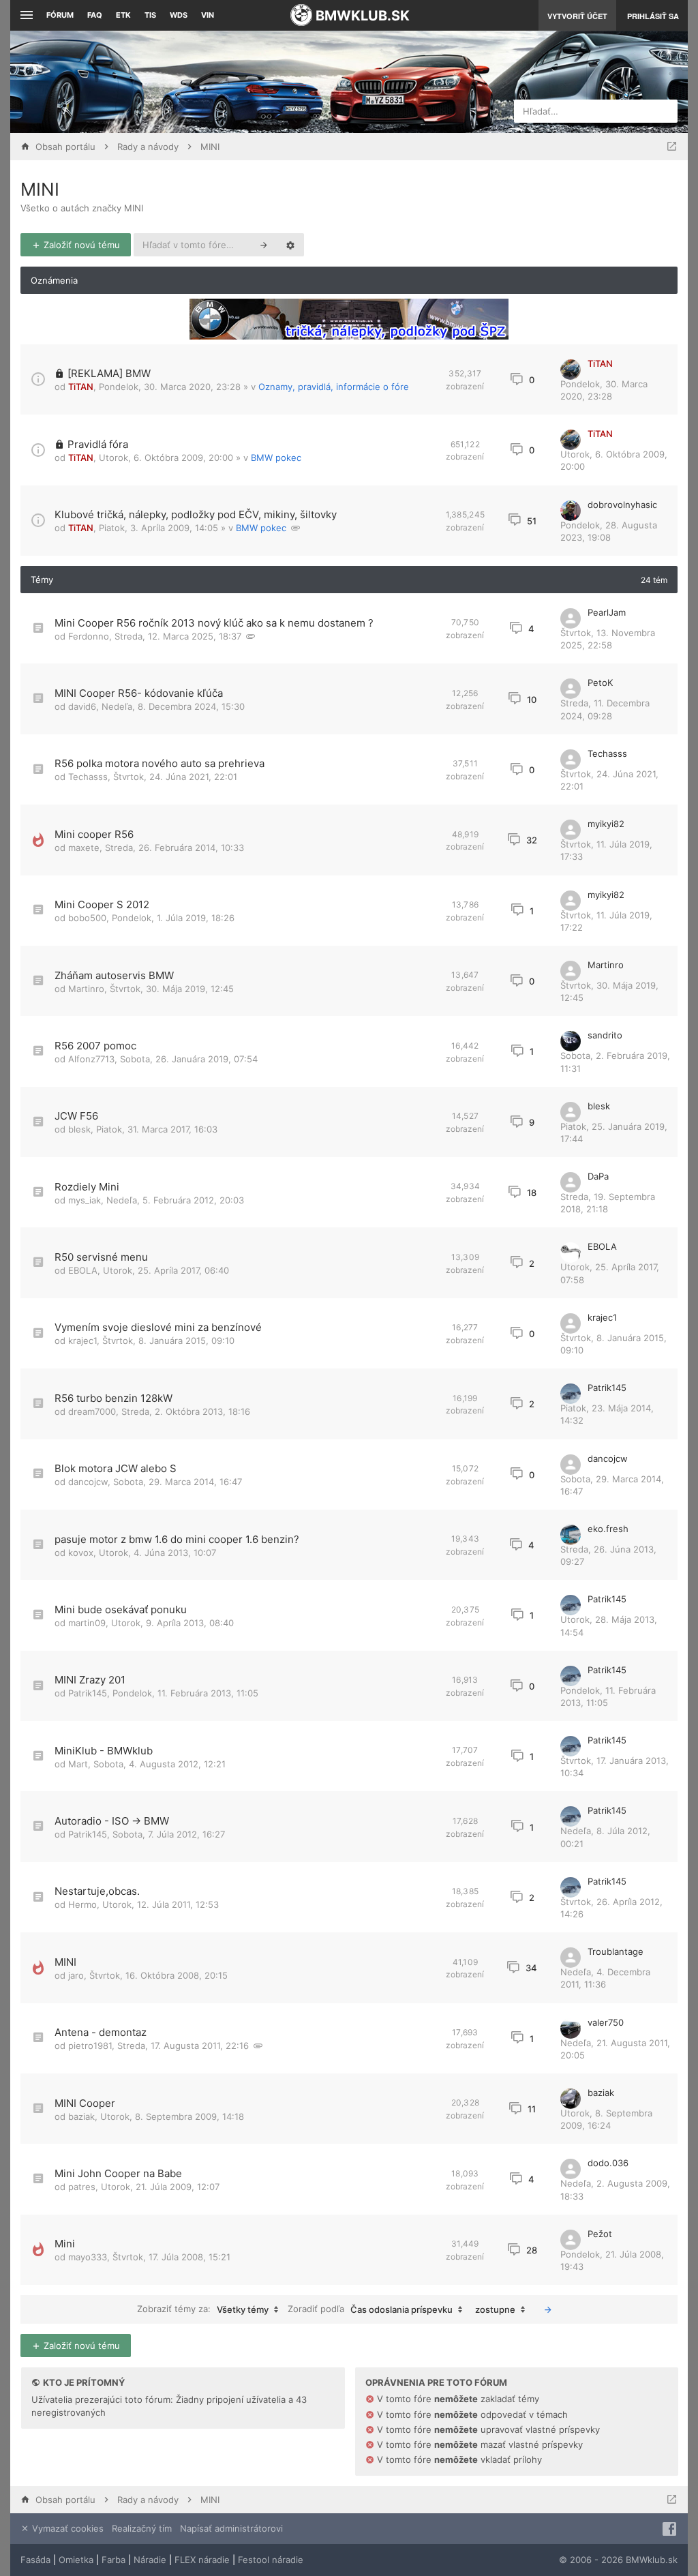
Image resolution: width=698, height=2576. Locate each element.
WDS (179, 15)
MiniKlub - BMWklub (104, 1751)
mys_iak (85, 1200)
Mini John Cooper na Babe (118, 2173)
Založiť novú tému (80, 245)
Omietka (76, 2560)
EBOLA (83, 1270)
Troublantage (616, 1951)
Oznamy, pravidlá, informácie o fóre (334, 387)
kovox (81, 1553)
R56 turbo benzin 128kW (113, 1398)
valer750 (606, 2022)
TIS (150, 15)
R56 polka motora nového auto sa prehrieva (160, 763)
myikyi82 (606, 824)
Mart (78, 1764)
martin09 (87, 1623)
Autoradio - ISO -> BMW (112, 1821)
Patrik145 (607, 1388)
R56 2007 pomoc (95, 1046)
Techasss (88, 777)
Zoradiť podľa (370, 2309)
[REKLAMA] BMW (109, 373)
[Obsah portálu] (244, 82)
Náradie (150, 2560)
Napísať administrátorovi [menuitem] (231, 2528)
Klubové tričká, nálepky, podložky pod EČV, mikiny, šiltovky (196, 514)
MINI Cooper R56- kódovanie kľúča (139, 693)
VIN (208, 15)
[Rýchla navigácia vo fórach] (672, 147)
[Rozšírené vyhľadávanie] (290, 245)
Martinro (86, 989)
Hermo (82, 1904)
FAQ (95, 15)
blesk (79, 1129)
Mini (65, 2244)
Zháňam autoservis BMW (114, 975)
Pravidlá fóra (98, 444)
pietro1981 (90, 2046)
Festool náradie (271, 2560)
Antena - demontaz (101, 2032)
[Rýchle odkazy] (25, 15)
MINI (40, 189)
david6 (82, 706)
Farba (113, 2560)
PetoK (600, 683)
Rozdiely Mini (87, 1187)
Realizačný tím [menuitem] (142, 2528)
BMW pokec (276, 458)
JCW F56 (76, 1116)
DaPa (598, 1176)
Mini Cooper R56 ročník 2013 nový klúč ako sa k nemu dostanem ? (214, 623)
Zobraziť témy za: (203, 2309)
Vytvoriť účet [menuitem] (577, 16)
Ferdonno (89, 636)
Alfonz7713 (91, 1059)
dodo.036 (608, 2163)
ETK (123, 15)
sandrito (605, 1035)
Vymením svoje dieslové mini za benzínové (158, 1327)
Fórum (60, 15)
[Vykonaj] (548, 2309)
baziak (81, 2116)
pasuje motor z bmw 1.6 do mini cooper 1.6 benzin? (177, 1539)
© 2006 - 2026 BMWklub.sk (618, 2560)
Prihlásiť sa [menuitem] (653, 16)
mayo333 (88, 2257)
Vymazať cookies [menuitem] (66, 2528)
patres (82, 2187)
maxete (84, 848)
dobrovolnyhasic (622, 505)
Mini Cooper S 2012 (102, 904)
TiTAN (81, 387)
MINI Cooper (85, 2103)
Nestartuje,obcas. (97, 1891)
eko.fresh (608, 1529)
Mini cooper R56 (94, 834)
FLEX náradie (202, 2560)
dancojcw (88, 1482)
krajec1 (82, 1341)
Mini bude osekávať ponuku (121, 1609)
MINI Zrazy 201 (90, 1680)
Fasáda (35, 2560)
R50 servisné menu (101, 1257)
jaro (76, 1975)
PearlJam (607, 612)
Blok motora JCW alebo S (116, 1468)
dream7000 (92, 1411)
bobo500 (87, 918)
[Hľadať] (264, 245)
